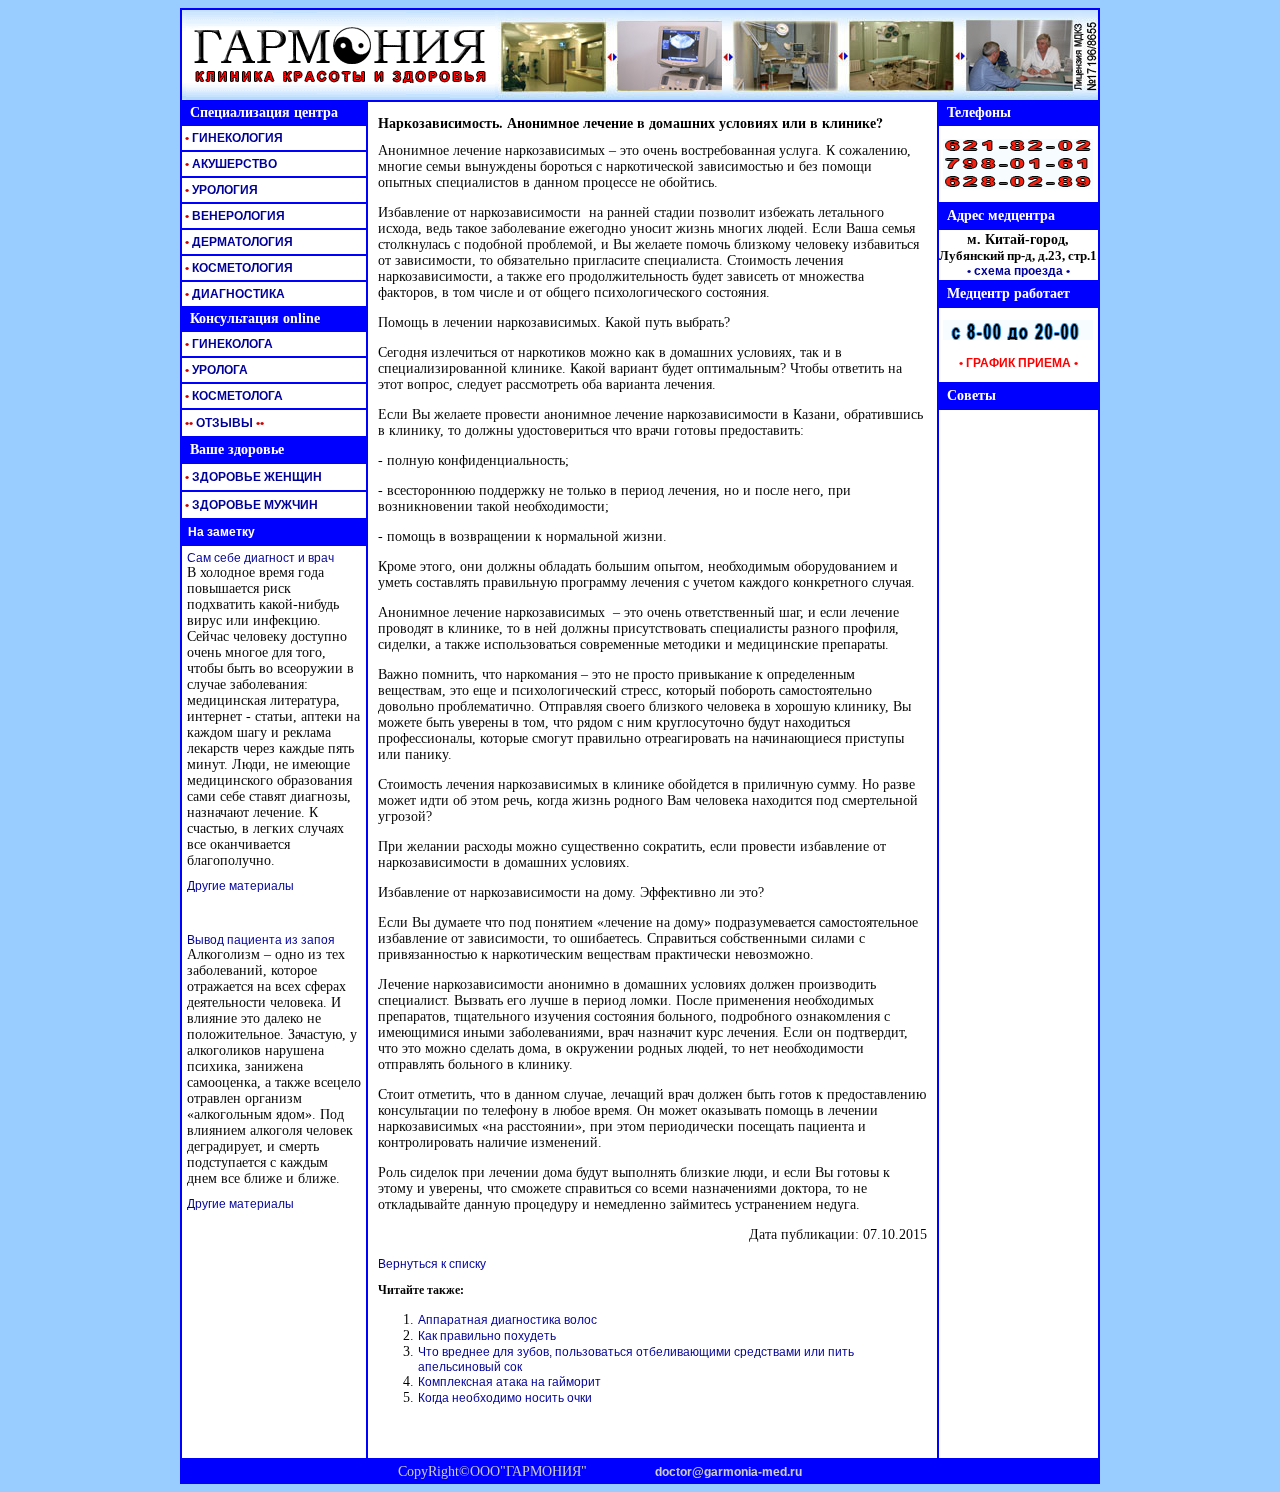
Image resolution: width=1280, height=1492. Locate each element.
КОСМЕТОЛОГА (232, 396)
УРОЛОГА (215, 370)
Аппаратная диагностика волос (507, 1320)
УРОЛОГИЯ (220, 190)
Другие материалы (240, 886)
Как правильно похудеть (487, 1336)
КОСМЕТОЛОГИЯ (237, 268)
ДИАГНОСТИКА (233, 294)
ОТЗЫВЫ (223, 423)
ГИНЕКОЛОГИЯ (232, 138)
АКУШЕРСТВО (229, 164)
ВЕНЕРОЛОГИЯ (233, 216)
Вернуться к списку (432, 1264)
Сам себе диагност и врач (260, 558)
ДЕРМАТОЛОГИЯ (237, 242)
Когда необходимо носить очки (505, 1398)
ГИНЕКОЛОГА (227, 344)
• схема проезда (1015, 271)
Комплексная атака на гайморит (509, 1382)
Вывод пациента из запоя (261, 940)
